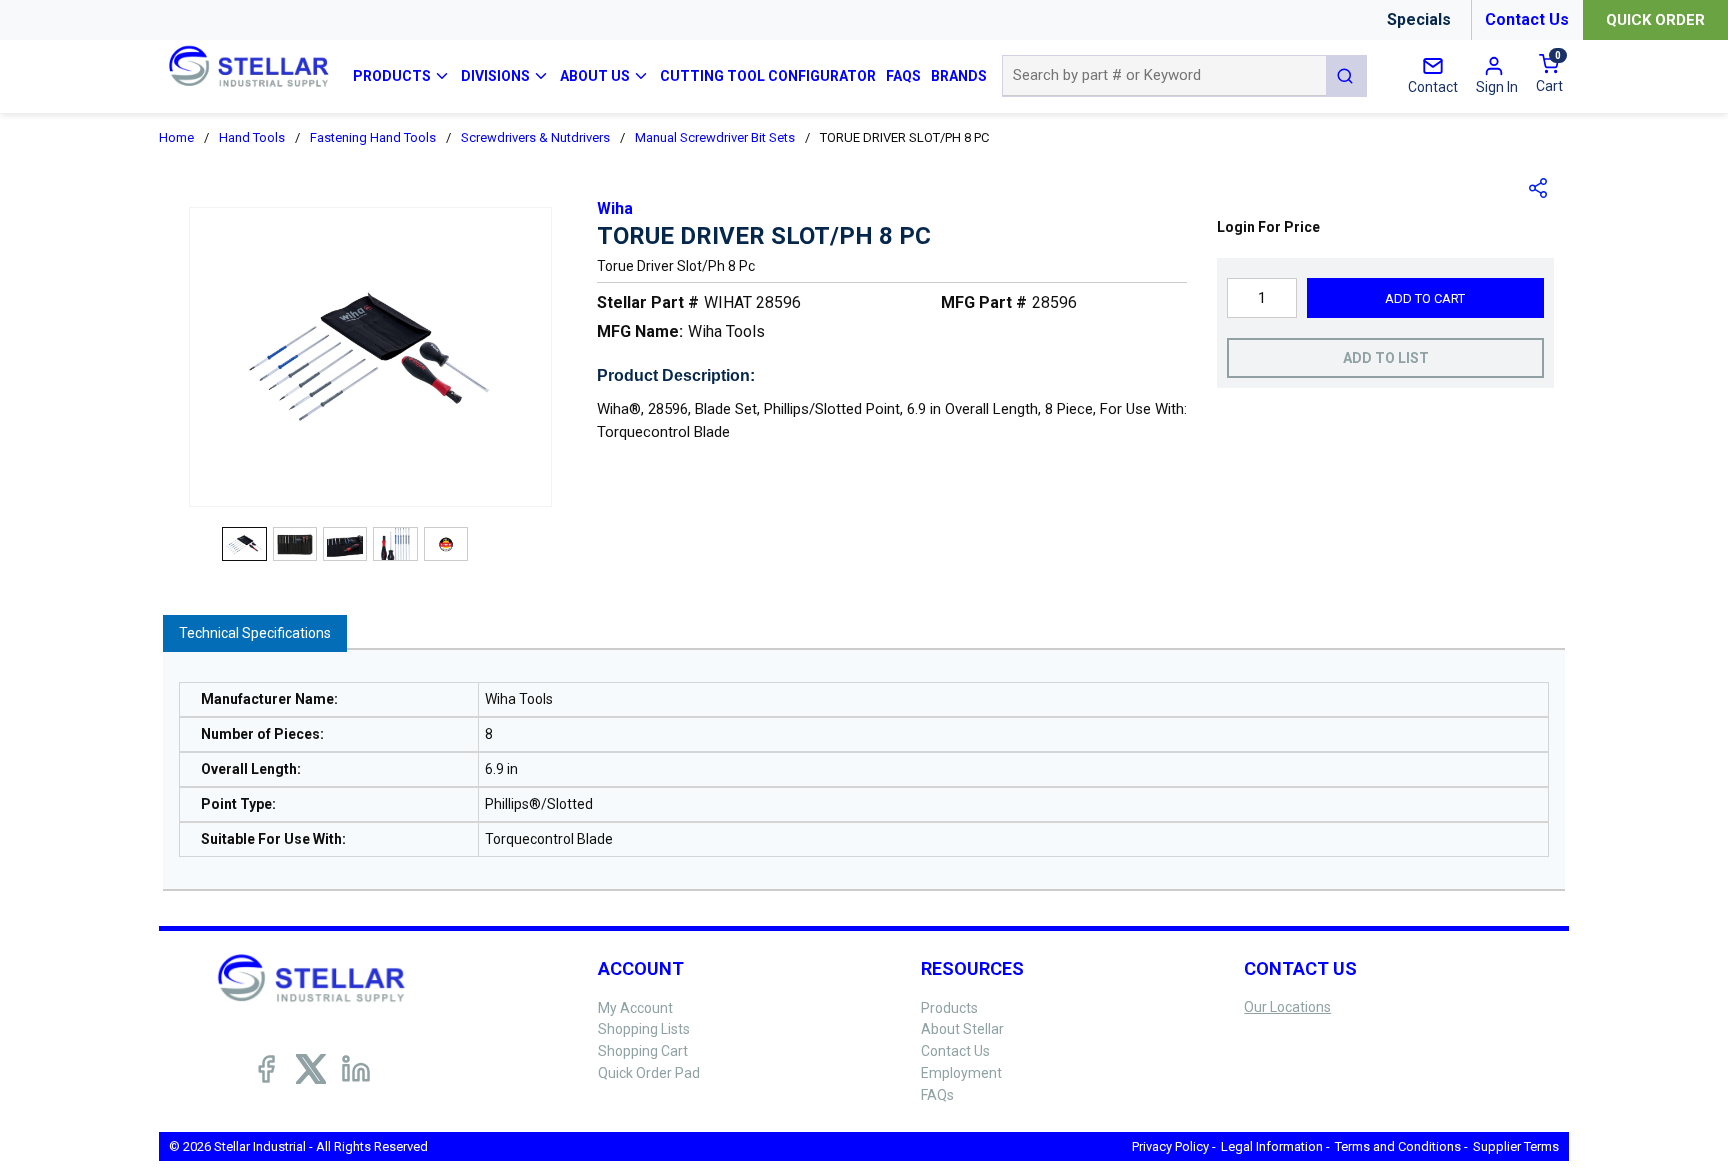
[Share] (1539, 188)
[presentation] (255, 633)
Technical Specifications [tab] (255, 633)
